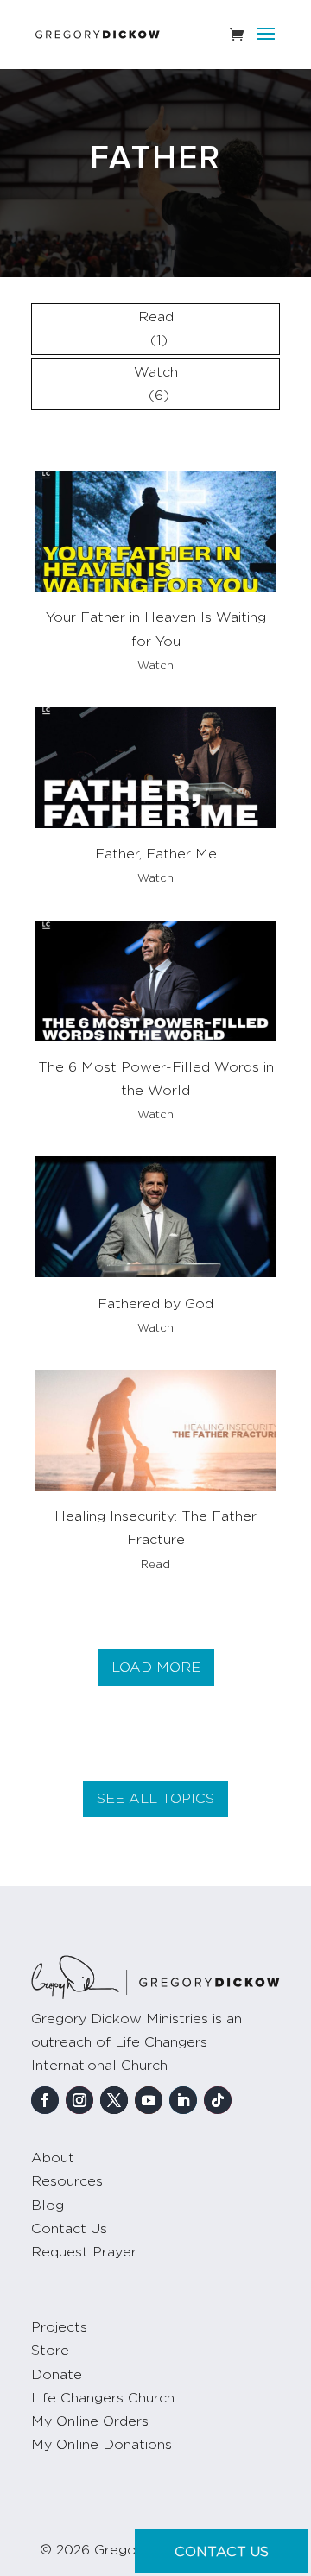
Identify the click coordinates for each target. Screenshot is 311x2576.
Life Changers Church (103, 2398)
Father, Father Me (156, 854)
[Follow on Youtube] (149, 2100)
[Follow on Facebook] (45, 2100)
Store (50, 2351)
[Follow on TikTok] (218, 2100)
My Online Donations (102, 2445)
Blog (48, 2206)
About (53, 2158)
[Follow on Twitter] (114, 2100)
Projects (59, 2327)
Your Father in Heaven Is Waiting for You (156, 629)
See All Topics (155, 1799)
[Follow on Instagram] (79, 2100)
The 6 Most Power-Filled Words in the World (156, 1079)
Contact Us (69, 2229)
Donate (57, 2375)
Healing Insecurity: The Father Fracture (155, 1528)
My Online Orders (90, 2421)
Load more (156, 1668)
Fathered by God (155, 1304)
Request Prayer (84, 2252)
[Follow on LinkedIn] (183, 2100)
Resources (67, 2181)
